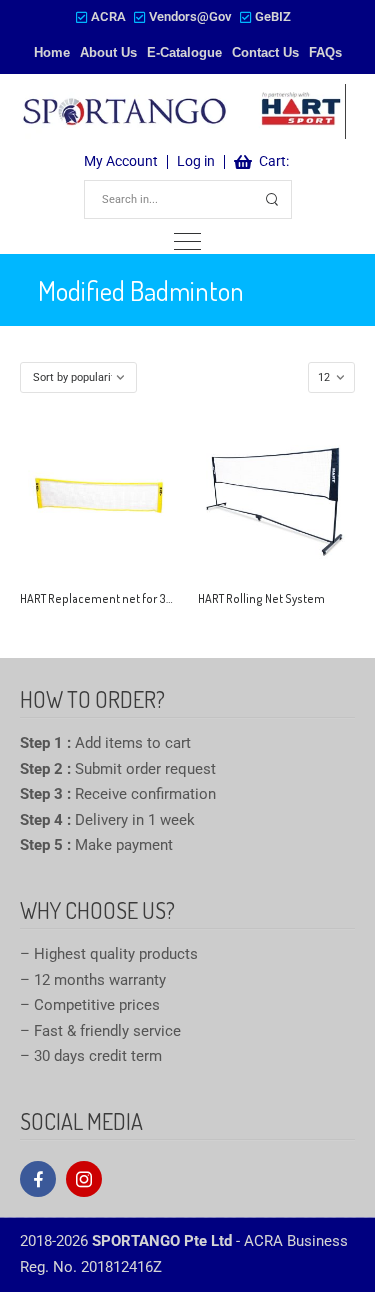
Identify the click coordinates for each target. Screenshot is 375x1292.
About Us (108, 52)
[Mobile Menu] (187, 241)
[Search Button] (273, 199)
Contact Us (265, 52)
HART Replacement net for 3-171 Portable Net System (156, 598)
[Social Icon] (38, 1179)
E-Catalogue (184, 52)
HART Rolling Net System (261, 598)
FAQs (325, 52)
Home (52, 52)
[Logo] (183, 111)
